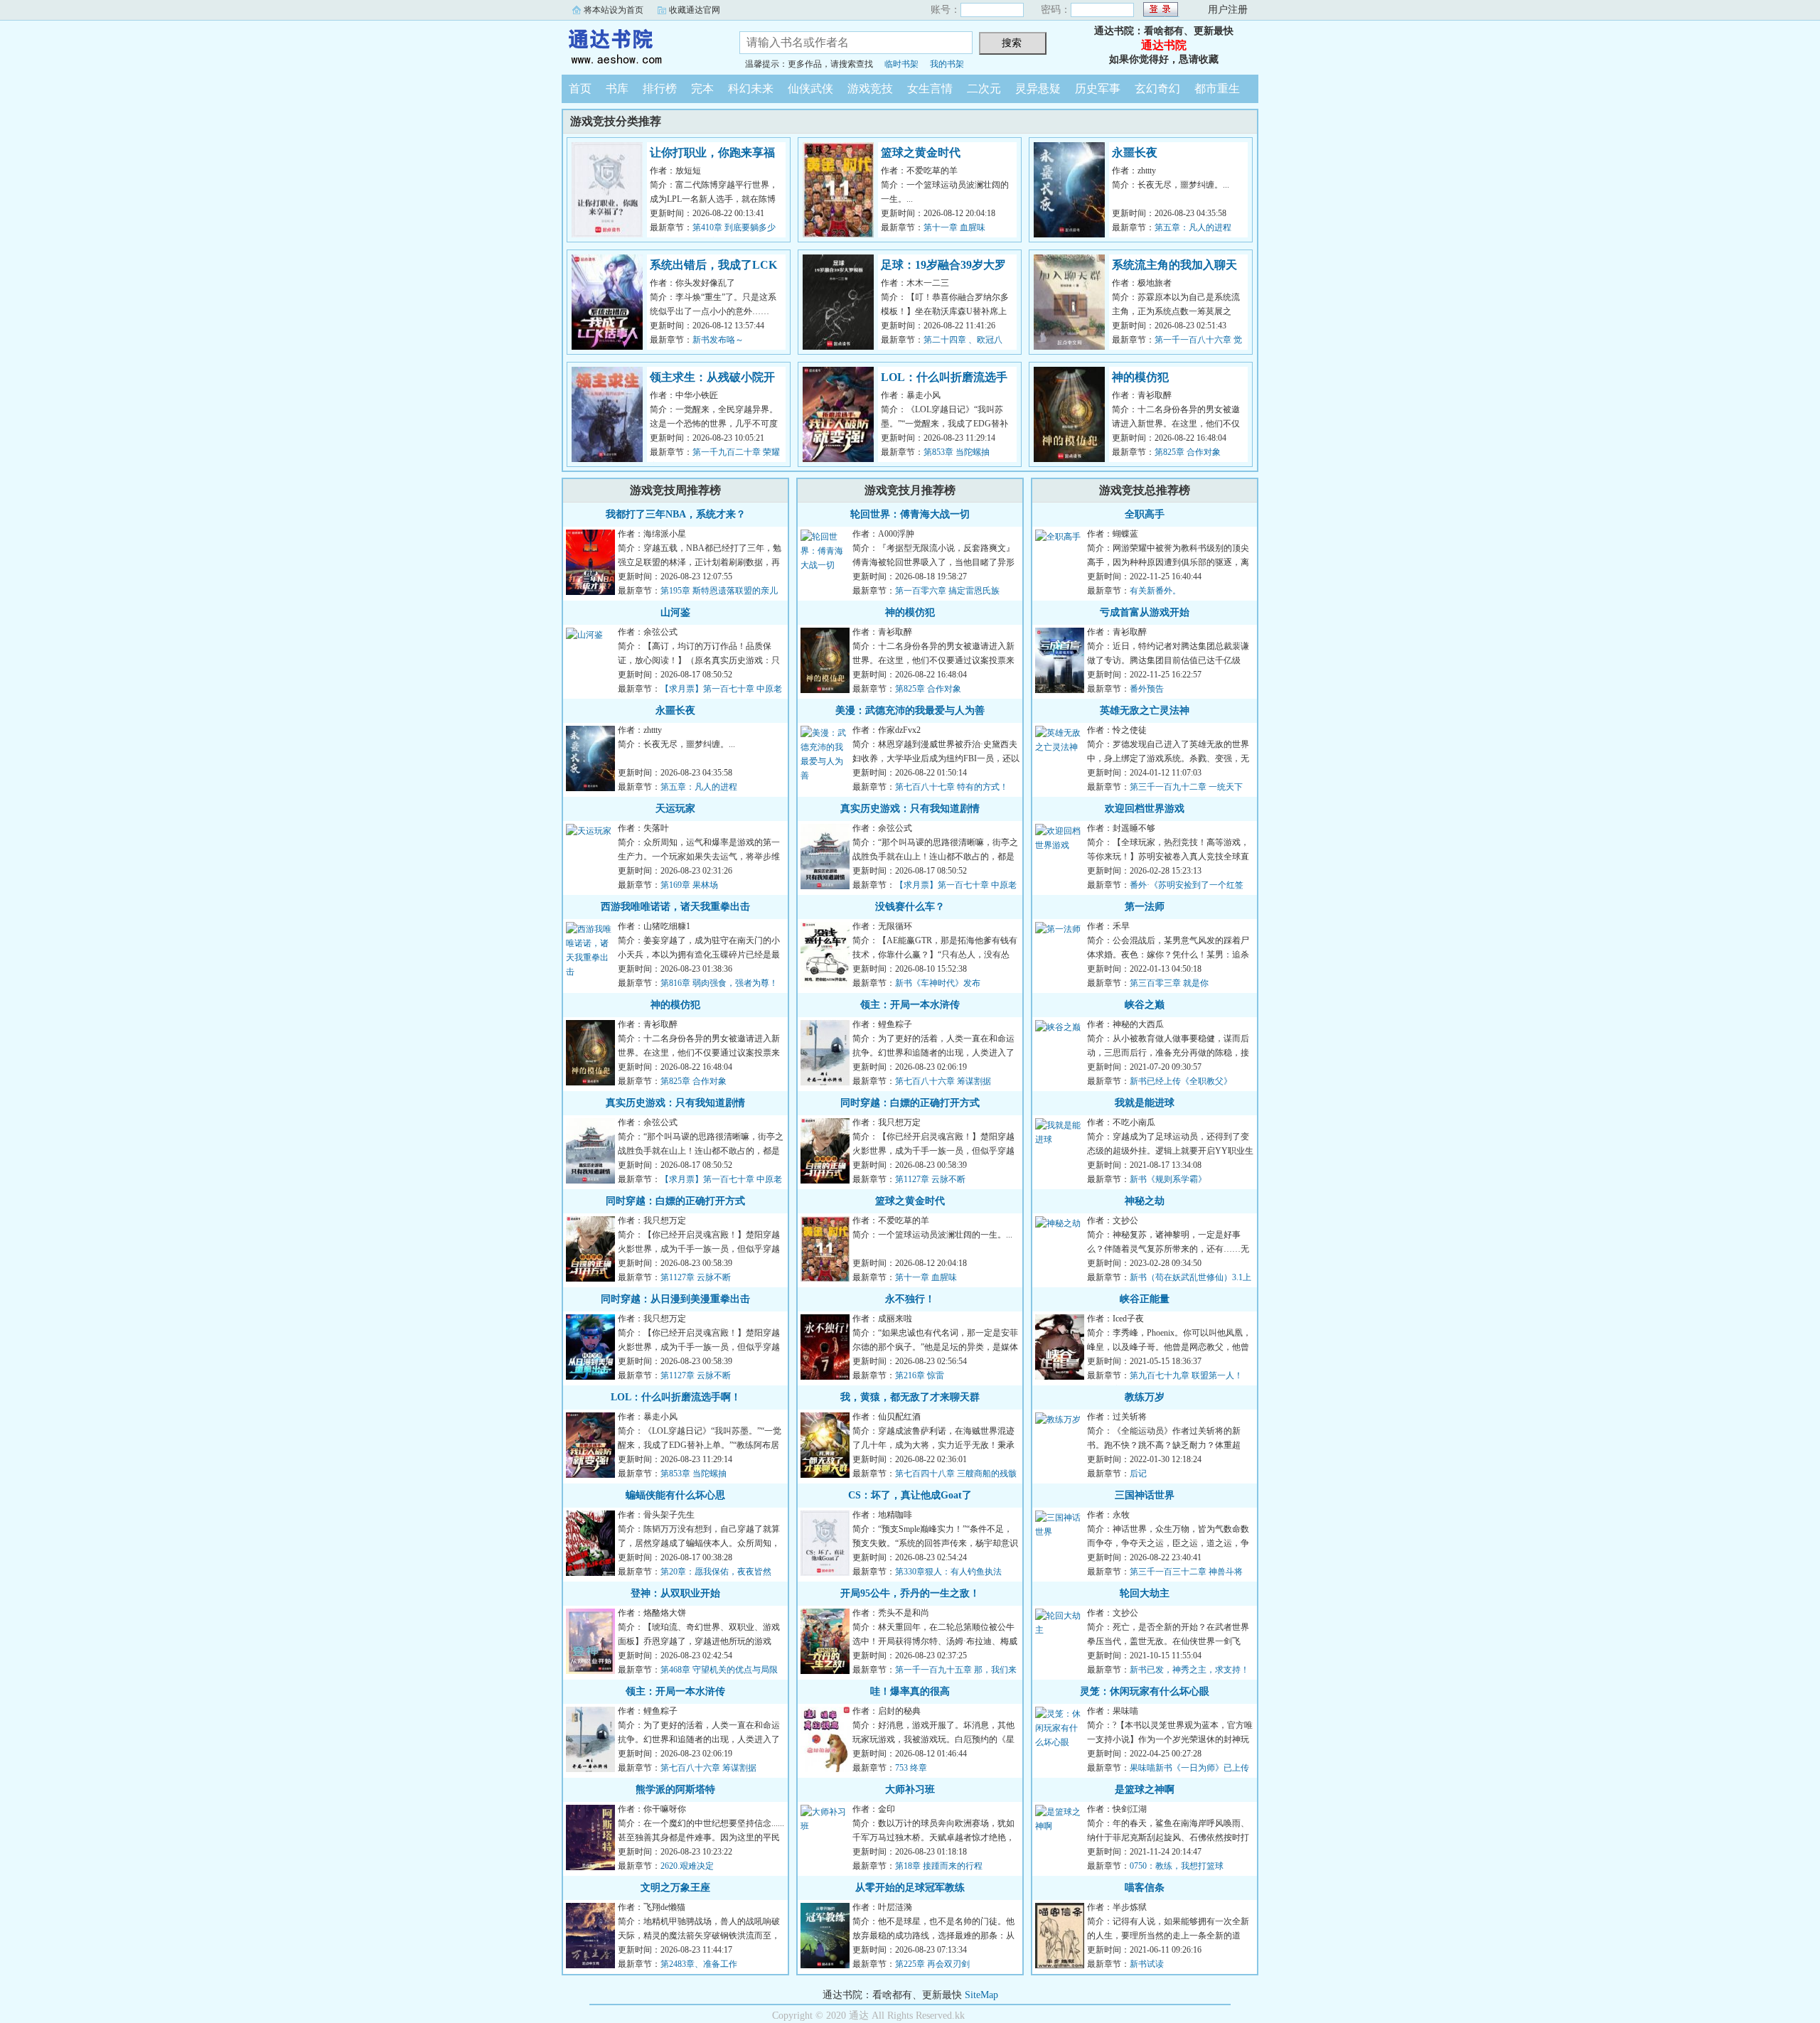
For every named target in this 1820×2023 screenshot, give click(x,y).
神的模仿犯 (1140, 377)
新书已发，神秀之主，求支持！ (1189, 1670)
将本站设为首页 (614, 10)
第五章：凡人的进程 (1193, 227)
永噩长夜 (1135, 152)
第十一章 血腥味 (954, 227)
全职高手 (1145, 514)
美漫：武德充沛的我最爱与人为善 (910, 710)
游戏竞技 (870, 88)
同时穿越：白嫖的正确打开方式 (675, 1201)
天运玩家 (675, 809)
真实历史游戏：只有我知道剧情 (675, 1103)
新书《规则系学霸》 (1168, 1179)
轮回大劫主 (1145, 1593)
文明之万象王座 (675, 1888)
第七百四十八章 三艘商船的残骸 (956, 1474)
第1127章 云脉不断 (696, 1277)
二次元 (984, 88)
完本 (702, 88)
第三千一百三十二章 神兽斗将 (1186, 1572)
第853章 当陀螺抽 (957, 452)
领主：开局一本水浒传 (675, 1691)
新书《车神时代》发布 (938, 983)
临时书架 (901, 64)
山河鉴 (675, 612)
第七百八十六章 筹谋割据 (708, 1768)
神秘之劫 (1145, 1201)
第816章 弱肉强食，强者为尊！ (719, 983)
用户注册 (1228, 10)
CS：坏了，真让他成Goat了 (910, 1495)
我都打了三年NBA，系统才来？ (676, 514)
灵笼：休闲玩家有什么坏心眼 (1145, 1691)
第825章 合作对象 (1188, 452)
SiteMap (981, 1995)
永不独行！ (910, 1299)
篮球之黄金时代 (921, 152)
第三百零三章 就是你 (1169, 983)
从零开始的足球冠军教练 (910, 1888)
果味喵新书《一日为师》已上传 (1189, 1768)
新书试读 (1147, 1964)
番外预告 (1147, 689)
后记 (1138, 1474)
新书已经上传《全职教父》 (1181, 1081)
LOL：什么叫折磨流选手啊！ (676, 1397)
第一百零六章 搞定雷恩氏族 (947, 591)
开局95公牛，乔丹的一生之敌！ (910, 1593)
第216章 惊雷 (920, 1375)
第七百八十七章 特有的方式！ (952, 787)
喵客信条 (1145, 1888)
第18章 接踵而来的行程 (939, 1866)
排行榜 (660, 88)
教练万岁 (1145, 1397)
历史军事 (1098, 88)
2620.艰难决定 (687, 1866)
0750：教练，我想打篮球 (1177, 1866)
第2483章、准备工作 (699, 1964)
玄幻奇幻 (1157, 88)
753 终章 (911, 1768)
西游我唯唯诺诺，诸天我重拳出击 (675, 907)
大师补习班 (910, 1789)
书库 (617, 88)
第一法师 (1145, 907)
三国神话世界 (1145, 1495)
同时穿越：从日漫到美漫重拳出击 (675, 1299)
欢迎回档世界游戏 (1145, 809)
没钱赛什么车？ (910, 907)
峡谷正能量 (1145, 1299)
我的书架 (947, 64)
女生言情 (930, 88)
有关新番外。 (1155, 591)
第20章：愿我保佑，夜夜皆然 (716, 1572)
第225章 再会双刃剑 (932, 1964)
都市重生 (1217, 88)
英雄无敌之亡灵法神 (1145, 710)
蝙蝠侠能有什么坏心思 (675, 1495)
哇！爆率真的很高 (910, 1691)
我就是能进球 (1145, 1103)
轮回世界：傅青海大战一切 (910, 514)
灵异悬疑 (1038, 88)
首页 (580, 88)
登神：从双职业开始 (675, 1593)
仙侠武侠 (810, 88)
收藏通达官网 (695, 10)
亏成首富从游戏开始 (1145, 612)
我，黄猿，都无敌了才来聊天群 (910, 1397)
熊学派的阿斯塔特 (675, 1789)
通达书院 (640, 45)
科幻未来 (751, 88)
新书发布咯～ (718, 340)
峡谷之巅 (1145, 1005)
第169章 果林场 (689, 885)
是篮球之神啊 (1145, 1789)
